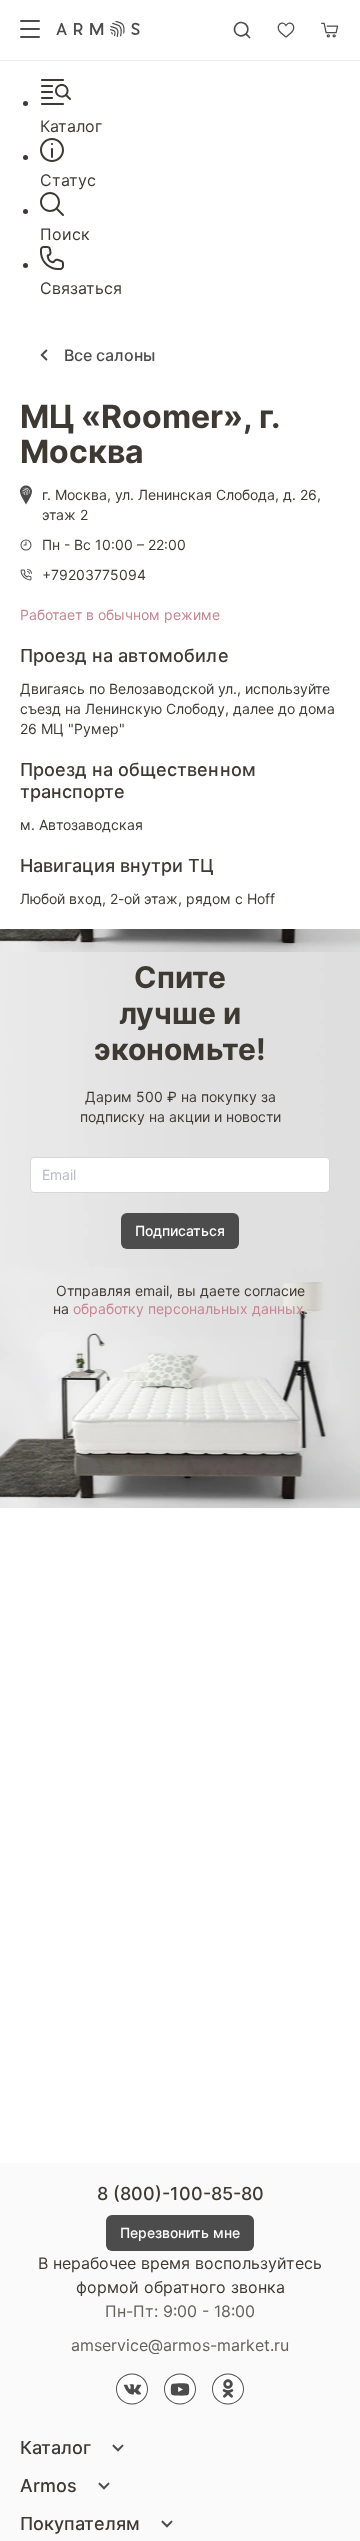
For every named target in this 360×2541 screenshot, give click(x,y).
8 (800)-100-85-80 (180, 2193)
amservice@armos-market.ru (180, 2345)
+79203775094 (94, 574)
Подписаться (180, 1230)
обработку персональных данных (188, 1308)
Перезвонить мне (180, 2232)
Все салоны (107, 355)
